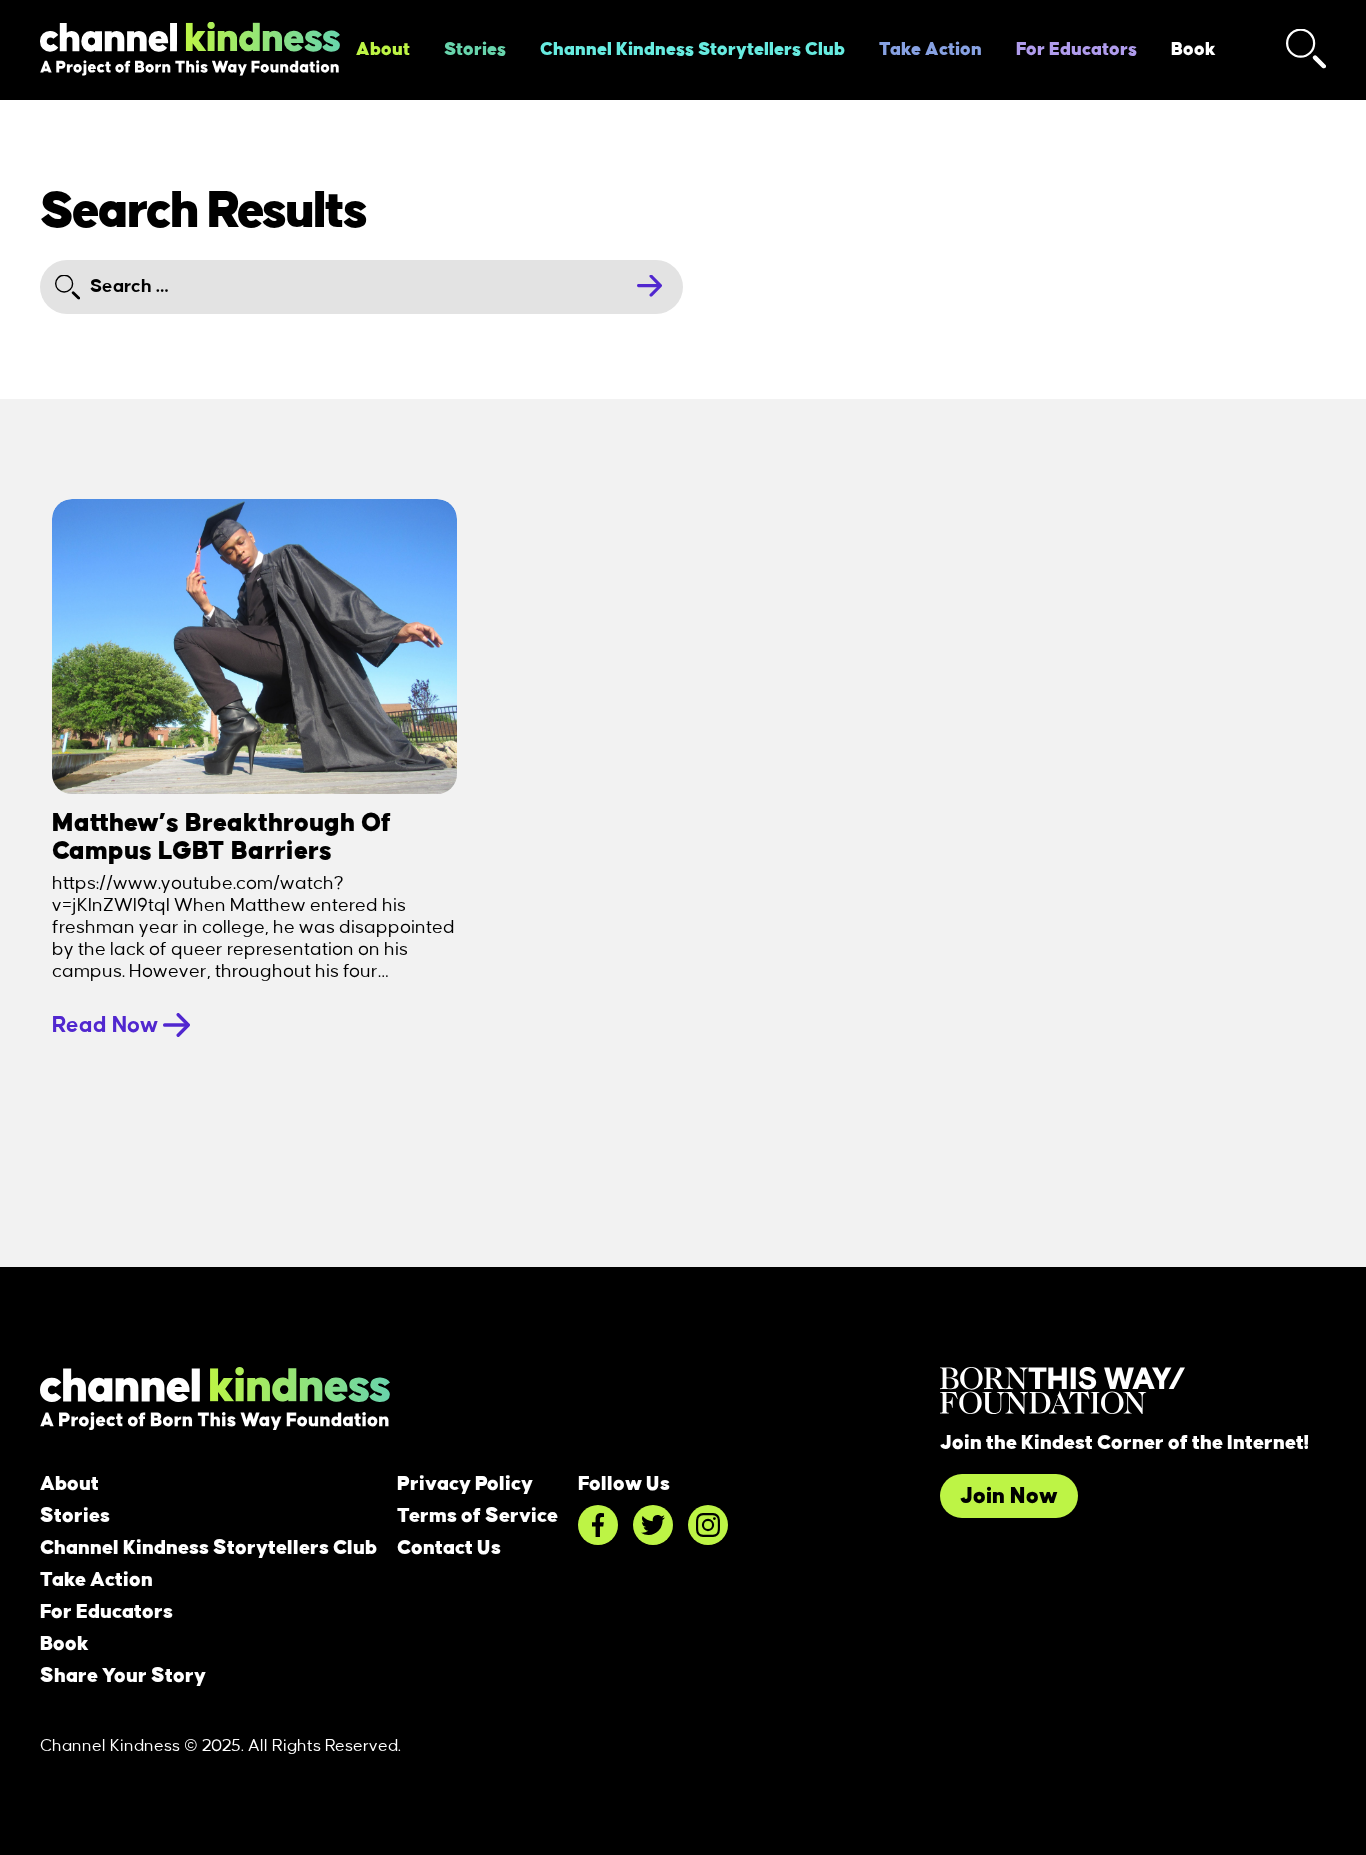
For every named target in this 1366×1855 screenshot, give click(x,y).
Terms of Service (477, 1516)
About (383, 50)
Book (1193, 50)
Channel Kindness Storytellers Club (692, 50)
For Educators (1076, 50)
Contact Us (449, 1548)
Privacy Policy (465, 1484)
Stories (475, 50)
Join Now (1009, 1496)
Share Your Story (123, 1676)
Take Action (930, 50)
